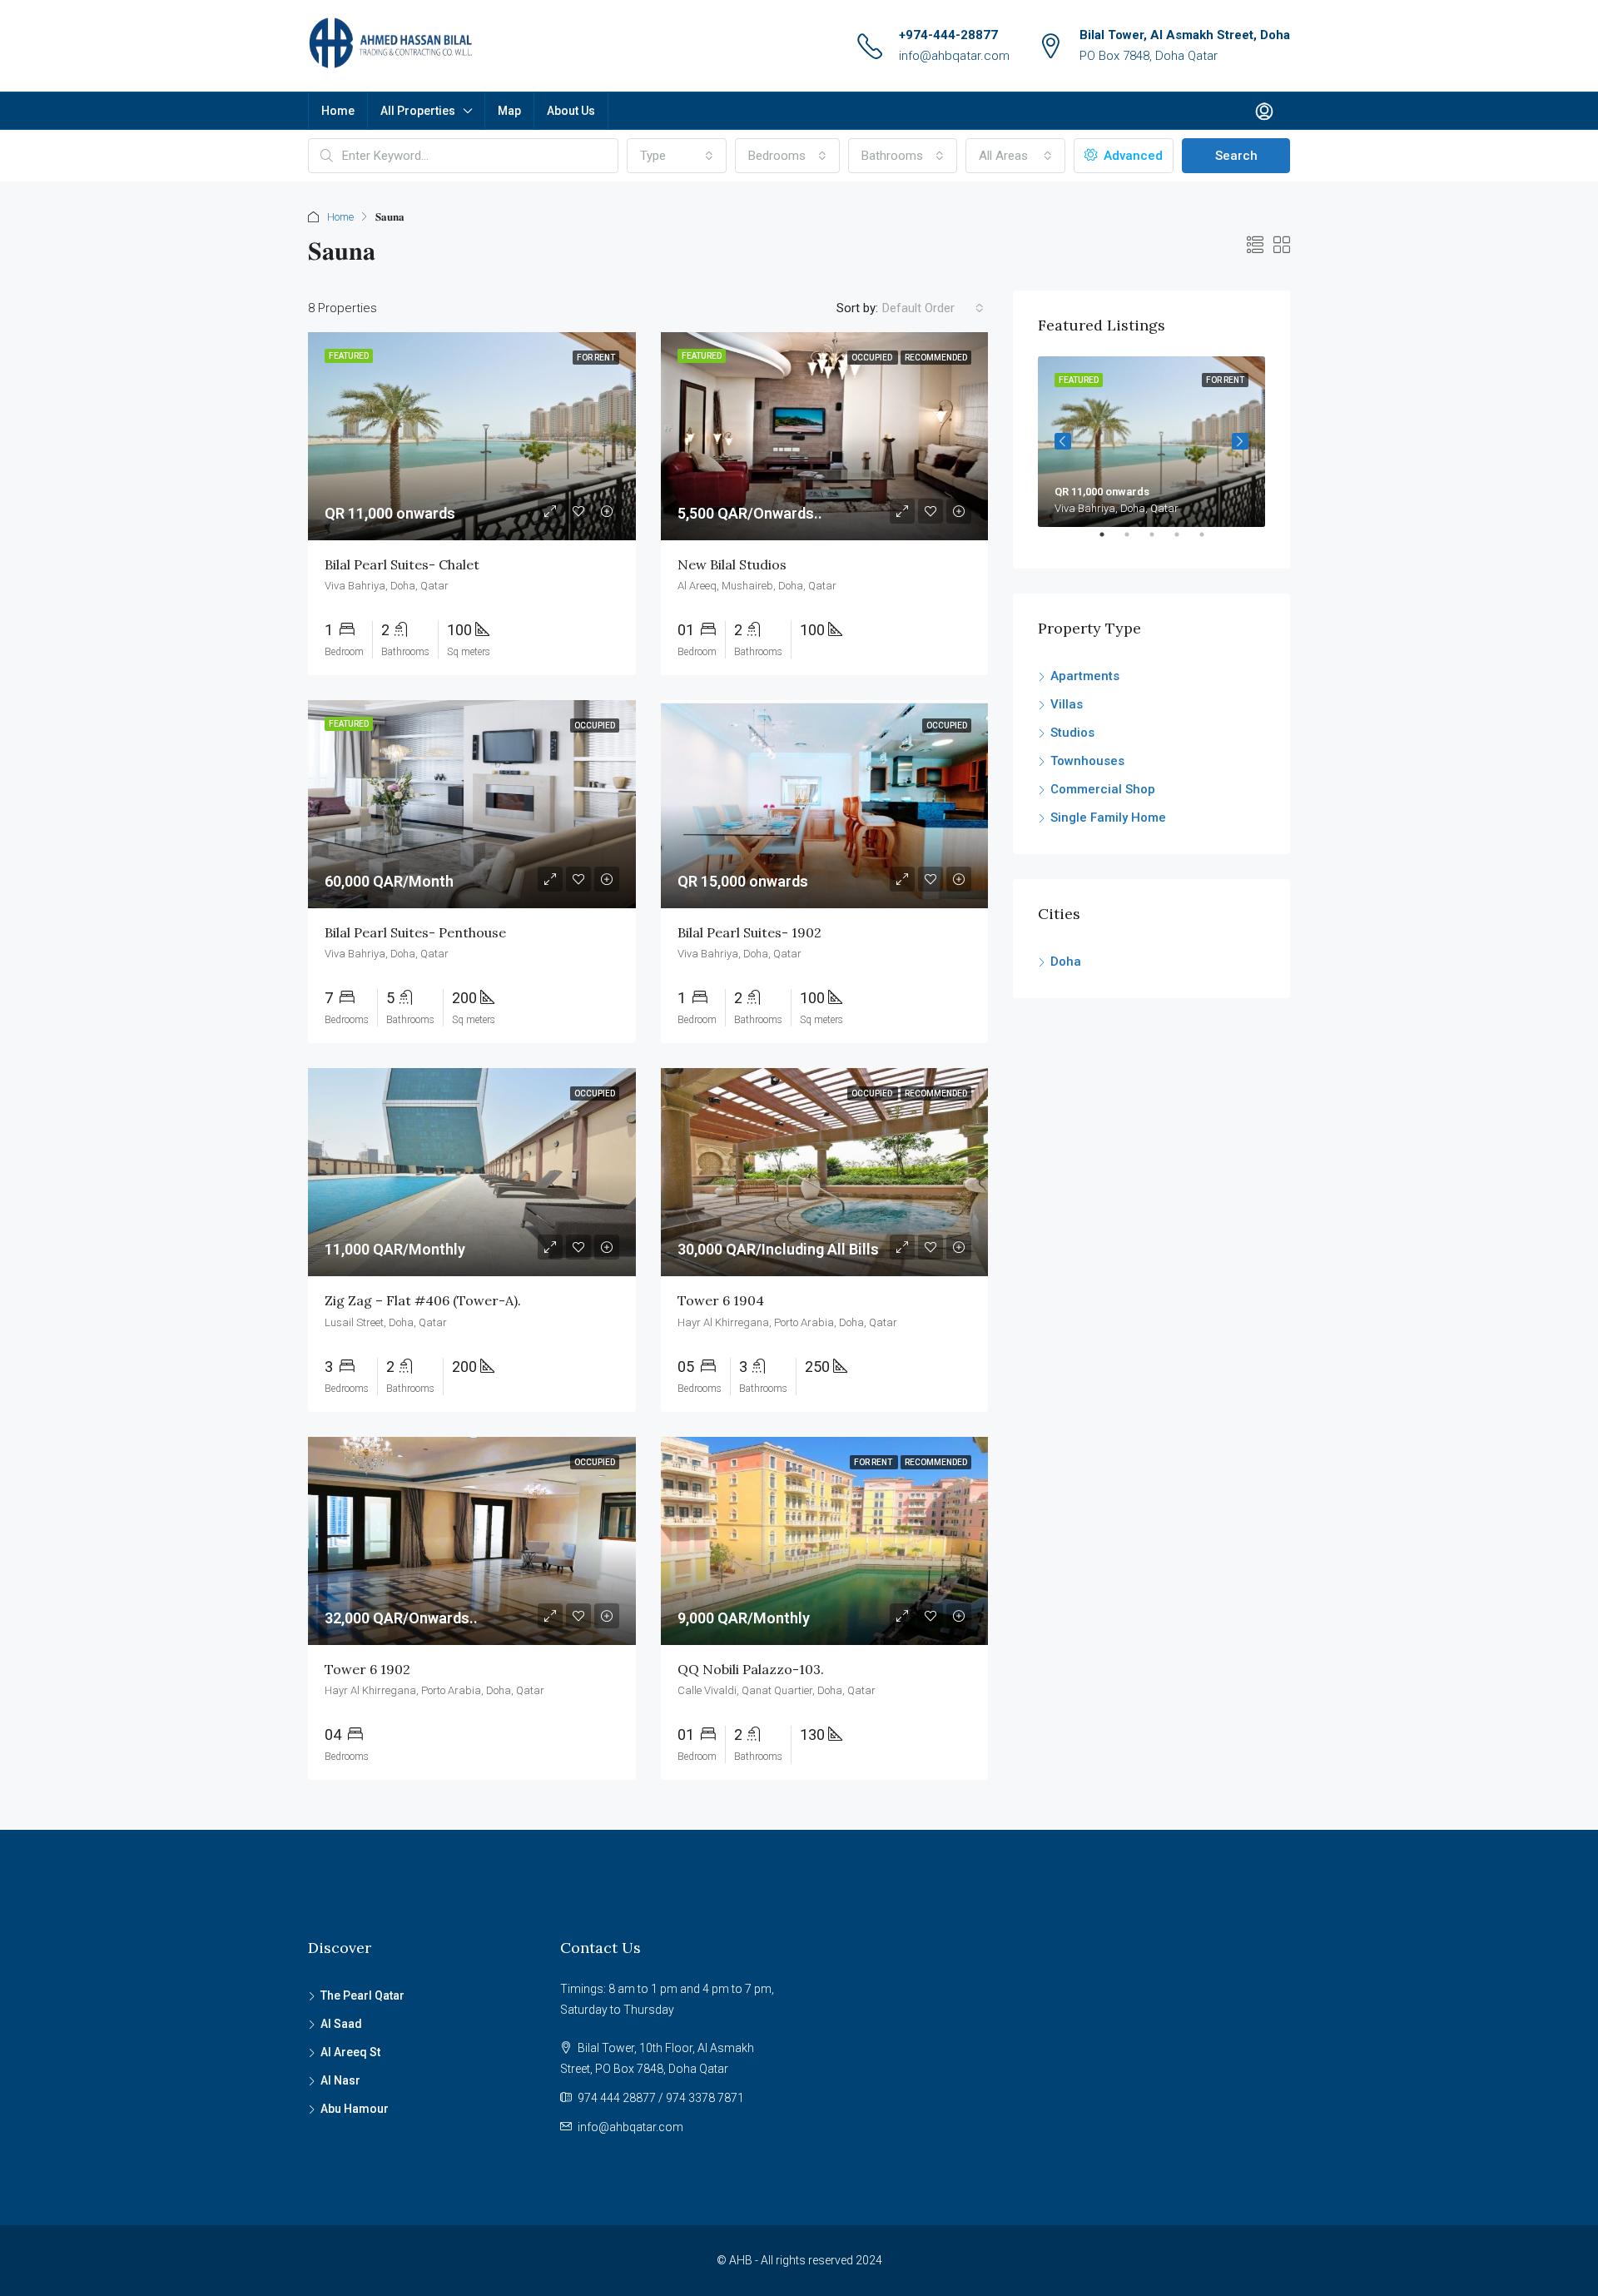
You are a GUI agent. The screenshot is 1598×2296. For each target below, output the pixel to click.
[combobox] (677, 156)
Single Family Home (1108, 818)
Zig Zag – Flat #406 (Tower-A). (423, 1300)
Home (338, 111)
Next (1240, 441)
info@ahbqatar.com (954, 56)
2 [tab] (1135, 541)
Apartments (1085, 676)
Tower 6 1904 (721, 1300)
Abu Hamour (355, 2109)
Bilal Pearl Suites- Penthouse (415, 932)
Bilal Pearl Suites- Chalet (402, 564)
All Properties (418, 111)
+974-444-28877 (948, 35)
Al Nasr (340, 2080)
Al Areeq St (350, 2052)
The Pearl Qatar (362, 1995)
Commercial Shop (1103, 789)
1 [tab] (1110, 541)
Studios (1072, 733)
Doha (1066, 962)
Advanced (1132, 156)
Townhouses (1087, 761)
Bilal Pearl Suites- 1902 (749, 932)
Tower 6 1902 (367, 1669)
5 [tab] (1210, 541)
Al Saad (341, 2024)
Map (509, 111)
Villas (1067, 704)
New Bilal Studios (732, 564)
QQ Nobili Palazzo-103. (751, 1669)
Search (1236, 156)
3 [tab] (1160, 541)
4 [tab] (1185, 541)
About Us (571, 111)
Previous (1063, 441)
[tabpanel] (1151, 442)
